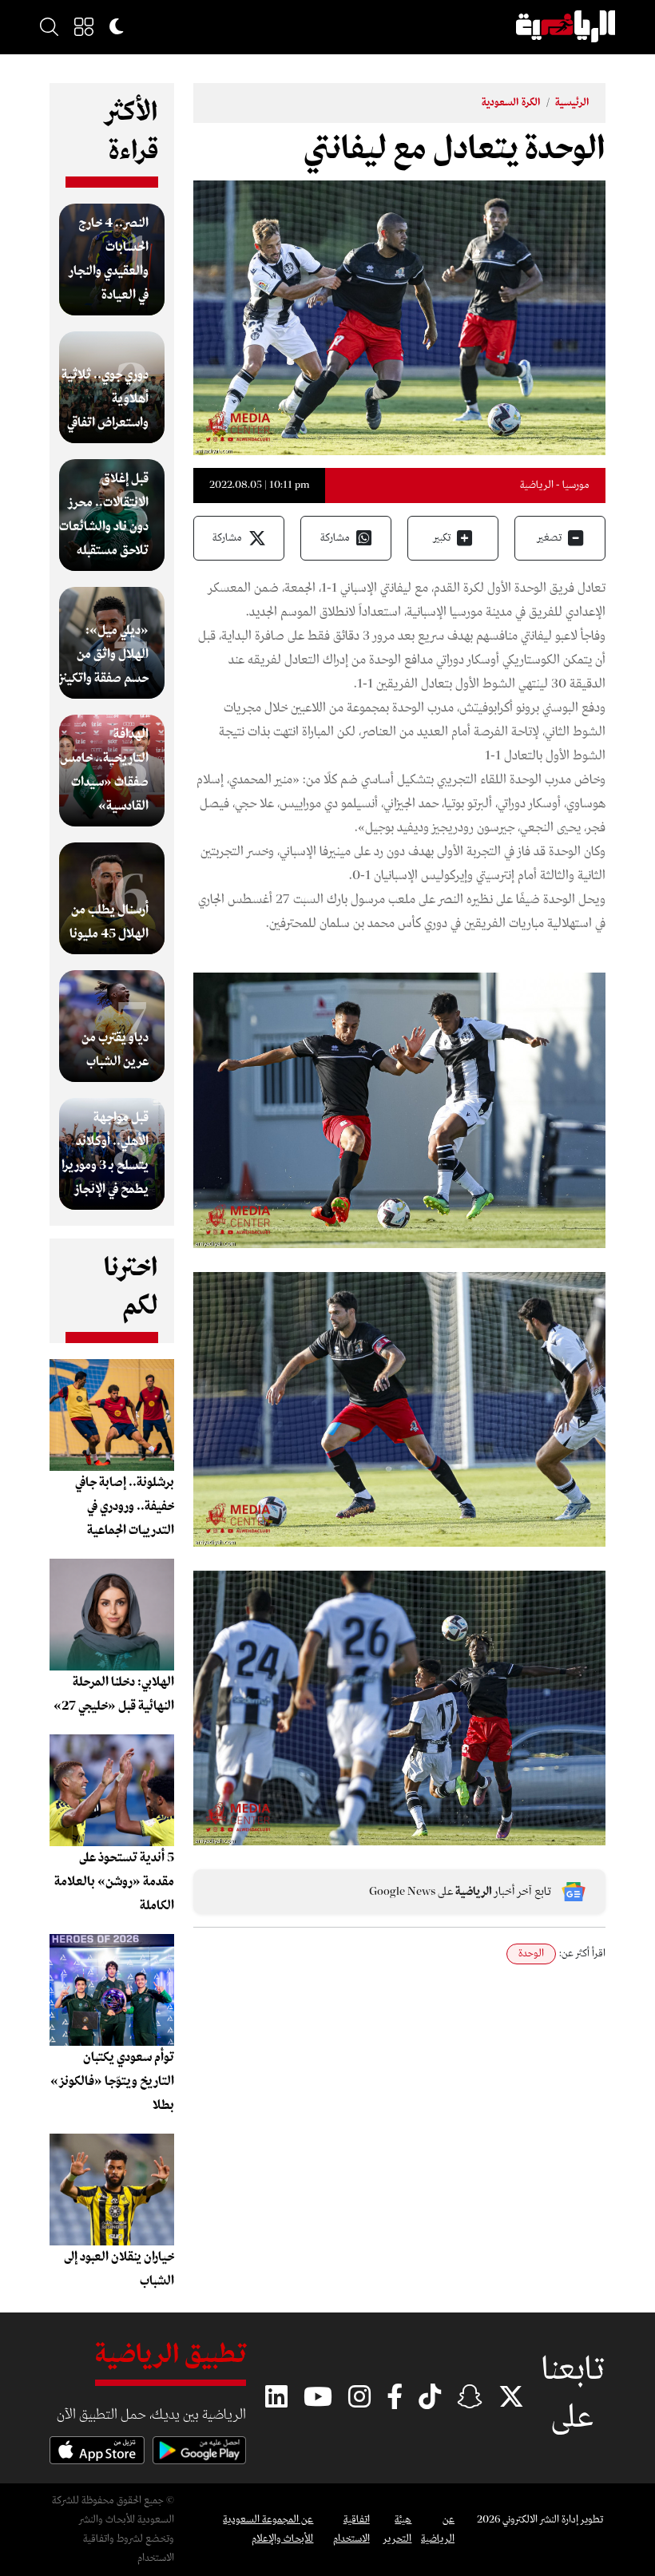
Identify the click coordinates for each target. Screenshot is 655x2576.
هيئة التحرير (397, 2529)
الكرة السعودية (511, 103)
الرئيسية (572, 103)
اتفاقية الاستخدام (351, 2529)
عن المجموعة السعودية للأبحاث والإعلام (268, 2529)
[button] (84, 26)
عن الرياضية (438, 2529)
